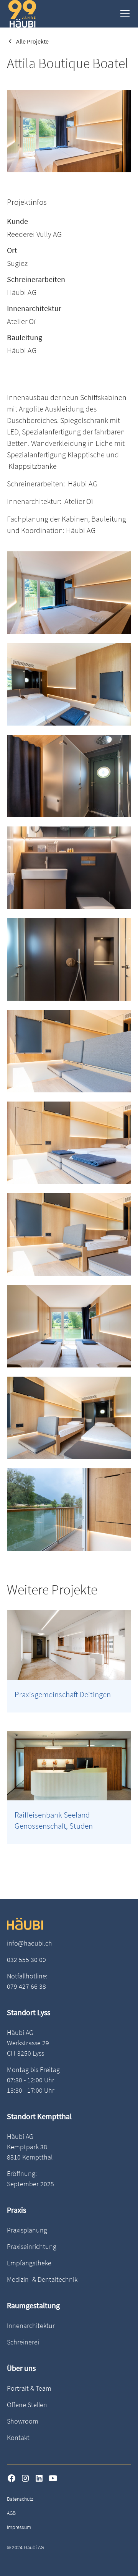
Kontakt (18, 2437)
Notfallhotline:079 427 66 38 (27, 1981)
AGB (11, 2513)
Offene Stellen (27, 2405)
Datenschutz (20, 2499)
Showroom (23, 2421)
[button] (123, 14)
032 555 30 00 (26, 1960)
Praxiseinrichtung (32, 2246)
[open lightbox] (69, 593)
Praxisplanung (27, 2230)
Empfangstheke (29, 2263)
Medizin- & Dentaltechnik (42, 2279)
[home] (22, 14)
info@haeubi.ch (30, 1943)
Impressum (19, 2527)
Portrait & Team (29, 2388)
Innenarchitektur (31, 2326)
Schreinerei (23, 2342)
